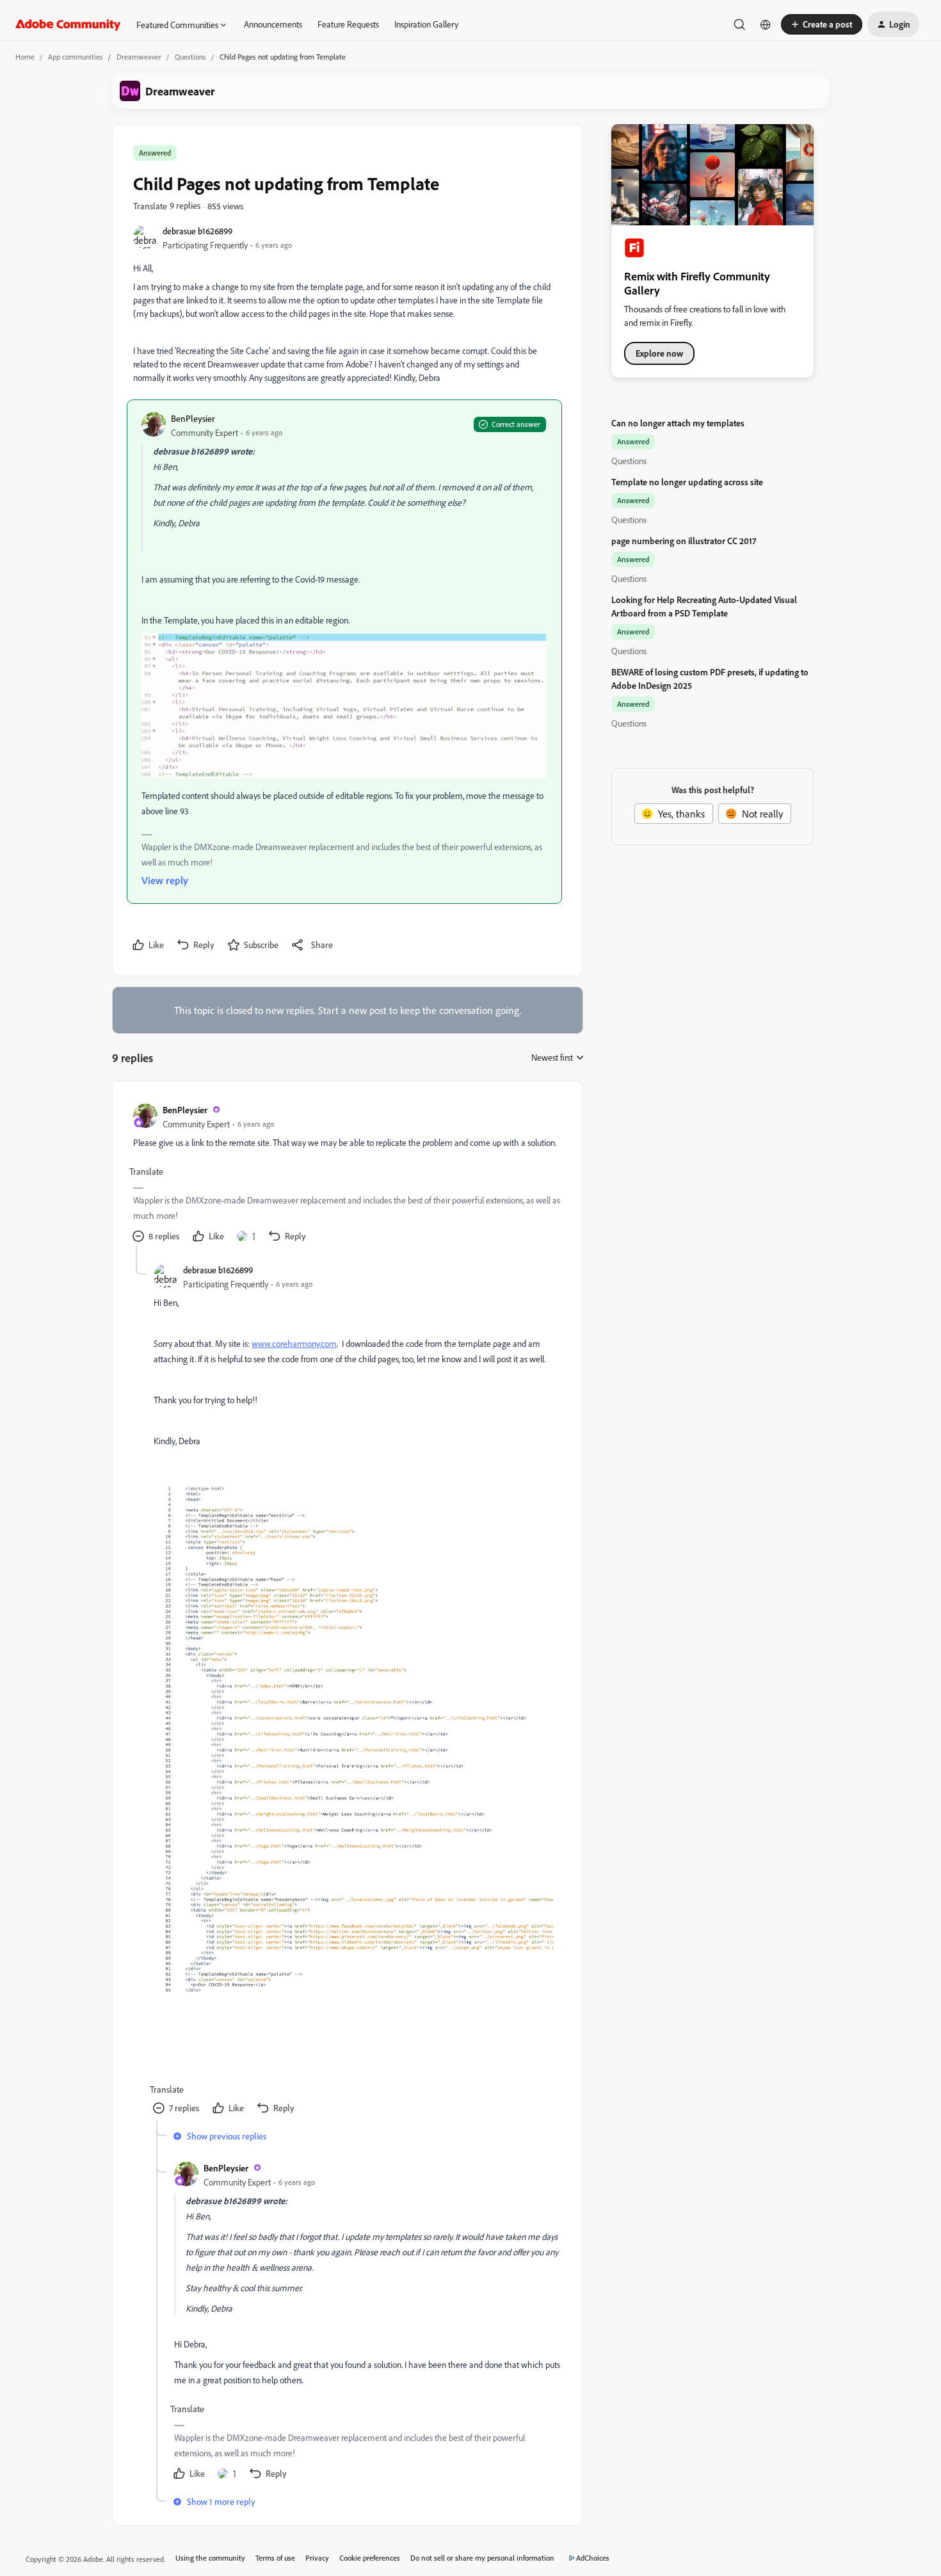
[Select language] (766, 24)
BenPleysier (193, 418)
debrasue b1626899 (197, 231)
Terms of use (275, 2558)
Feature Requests (348, 24)
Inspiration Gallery (426, 24)
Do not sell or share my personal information (482, 2558)
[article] (347, 1174)
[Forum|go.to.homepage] (68, 24)
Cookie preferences (370, 2558)
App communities (76, 57)
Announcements (273, 24)
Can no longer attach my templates (678, 423)
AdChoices (593, 2558)
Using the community (210, 2558)
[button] (822, 24)
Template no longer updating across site (687, 482)
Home (25, 57)
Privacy (317, 2558)
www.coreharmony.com (294, 1343)
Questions (190, 57)
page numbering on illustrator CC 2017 (684, 541)
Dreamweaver (139, 57)
